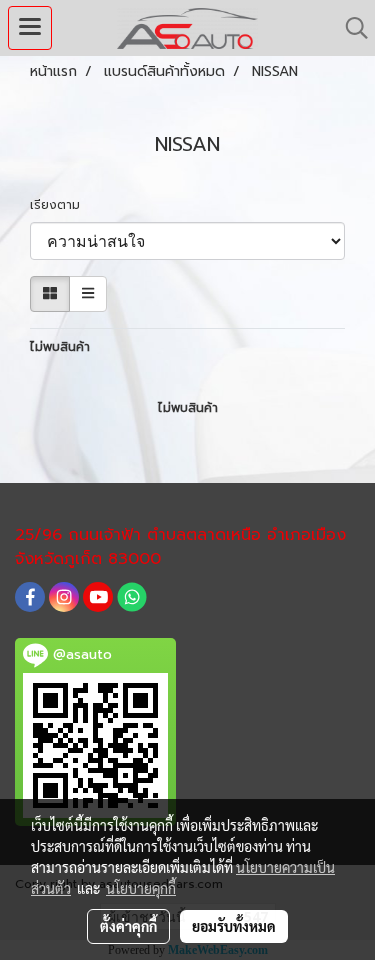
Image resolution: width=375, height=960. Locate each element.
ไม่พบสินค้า (60, 347)
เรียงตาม (61, 205)
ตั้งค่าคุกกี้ (128, 926)
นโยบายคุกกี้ (141, 888)
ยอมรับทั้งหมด (234, 926)
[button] (350, 28)
